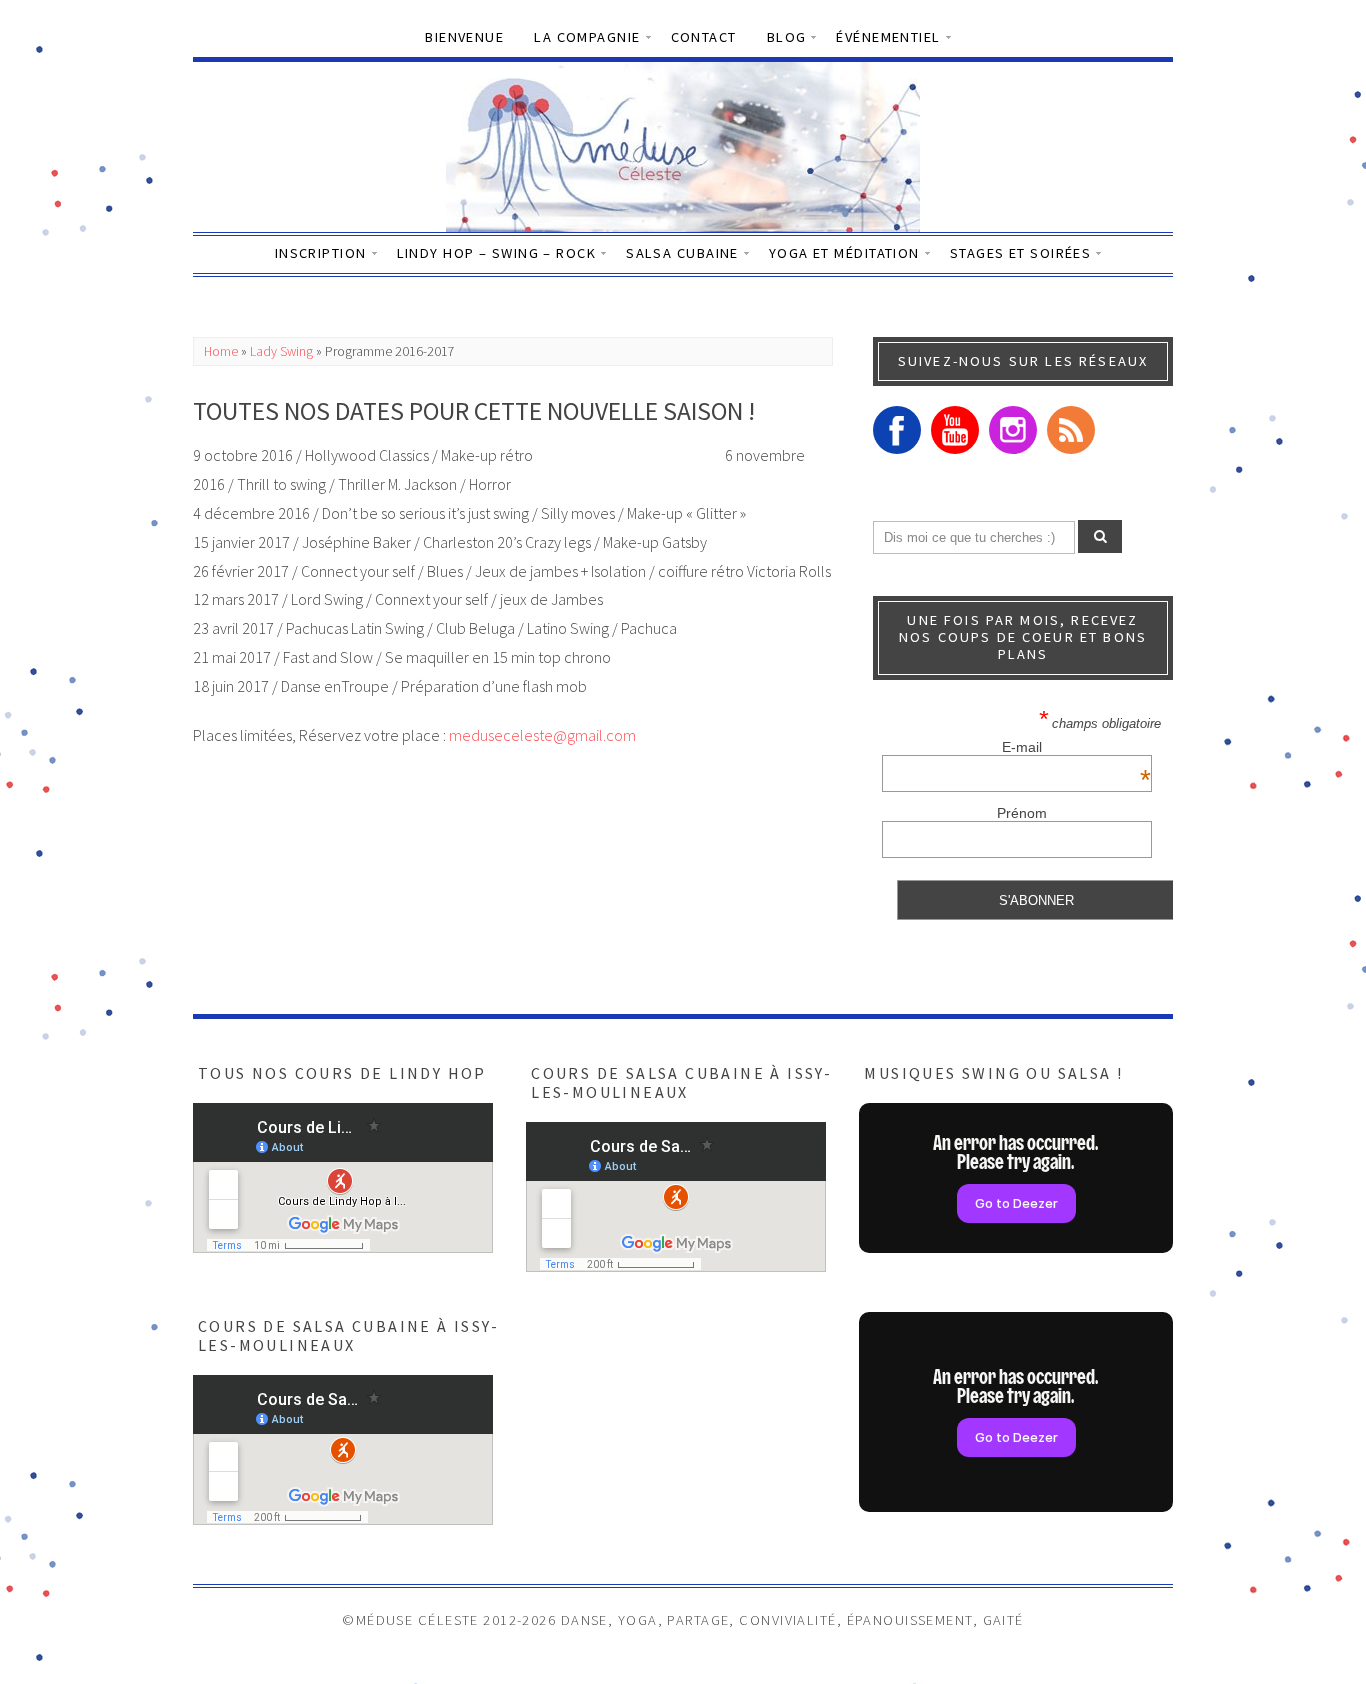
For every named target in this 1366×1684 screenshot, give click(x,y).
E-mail (1077, 747)
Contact (704, 37)
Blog (787, 37)
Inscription (321, 253)
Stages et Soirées (1020, 253)
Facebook (897, 430)
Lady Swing (281, 351)
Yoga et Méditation (844, 253)
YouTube (955, 430)
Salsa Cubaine (682, 253)
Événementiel (888, 37)
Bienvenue (464, 37)
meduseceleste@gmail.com (542, 735)
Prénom (1022, 813)
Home (221, 351)
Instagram (1013, 430)
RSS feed (1071, 430)
